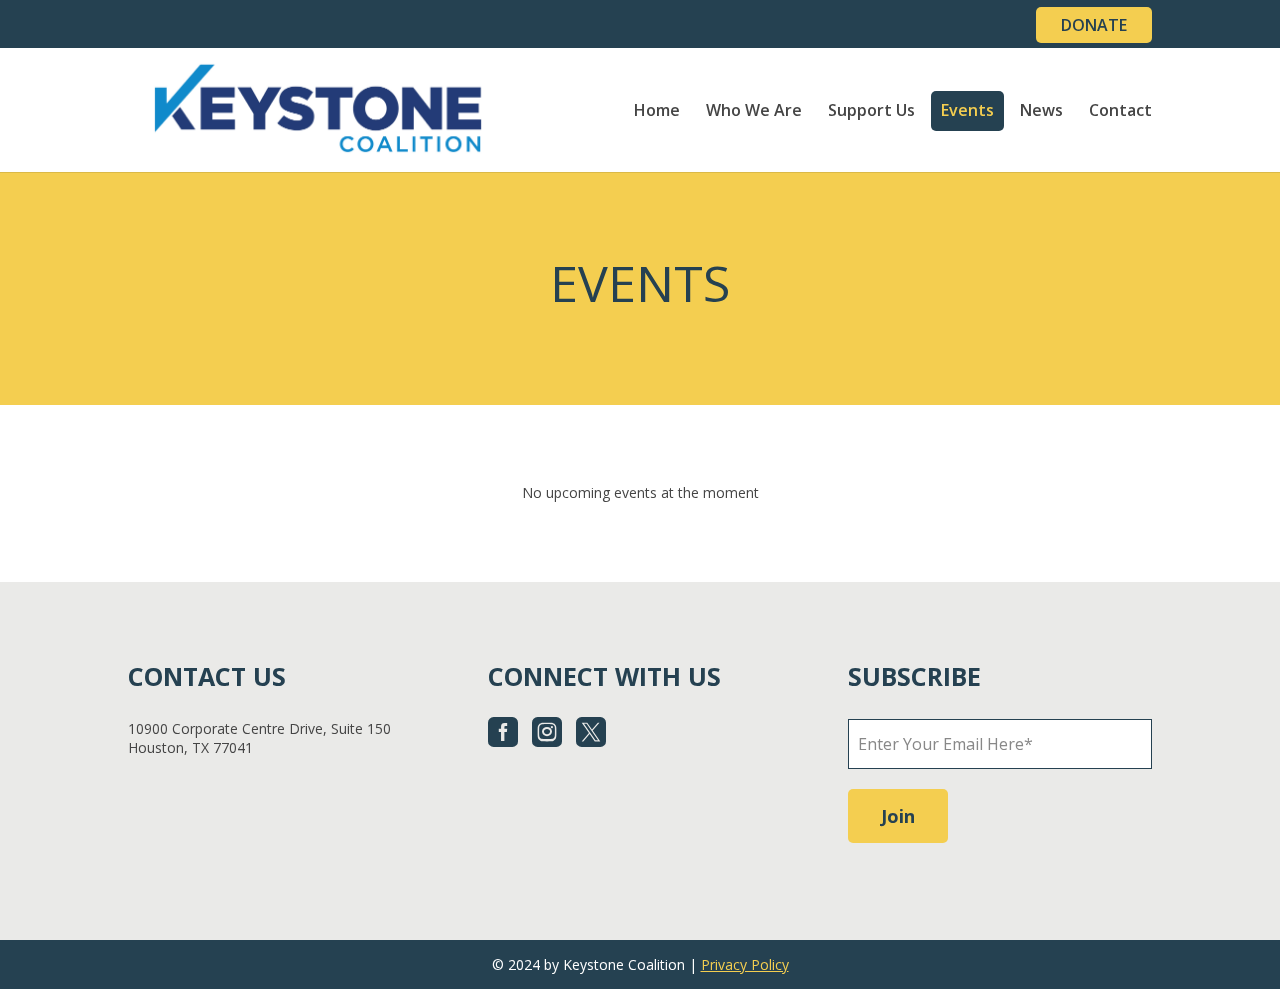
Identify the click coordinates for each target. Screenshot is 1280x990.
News (1041, 112)
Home (657, 112)
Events (967, 112)
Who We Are (754, 112)
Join (898, 816)
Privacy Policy (745, 964)
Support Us (871, 112)
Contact (1120, 112)
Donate (1094, 25)
